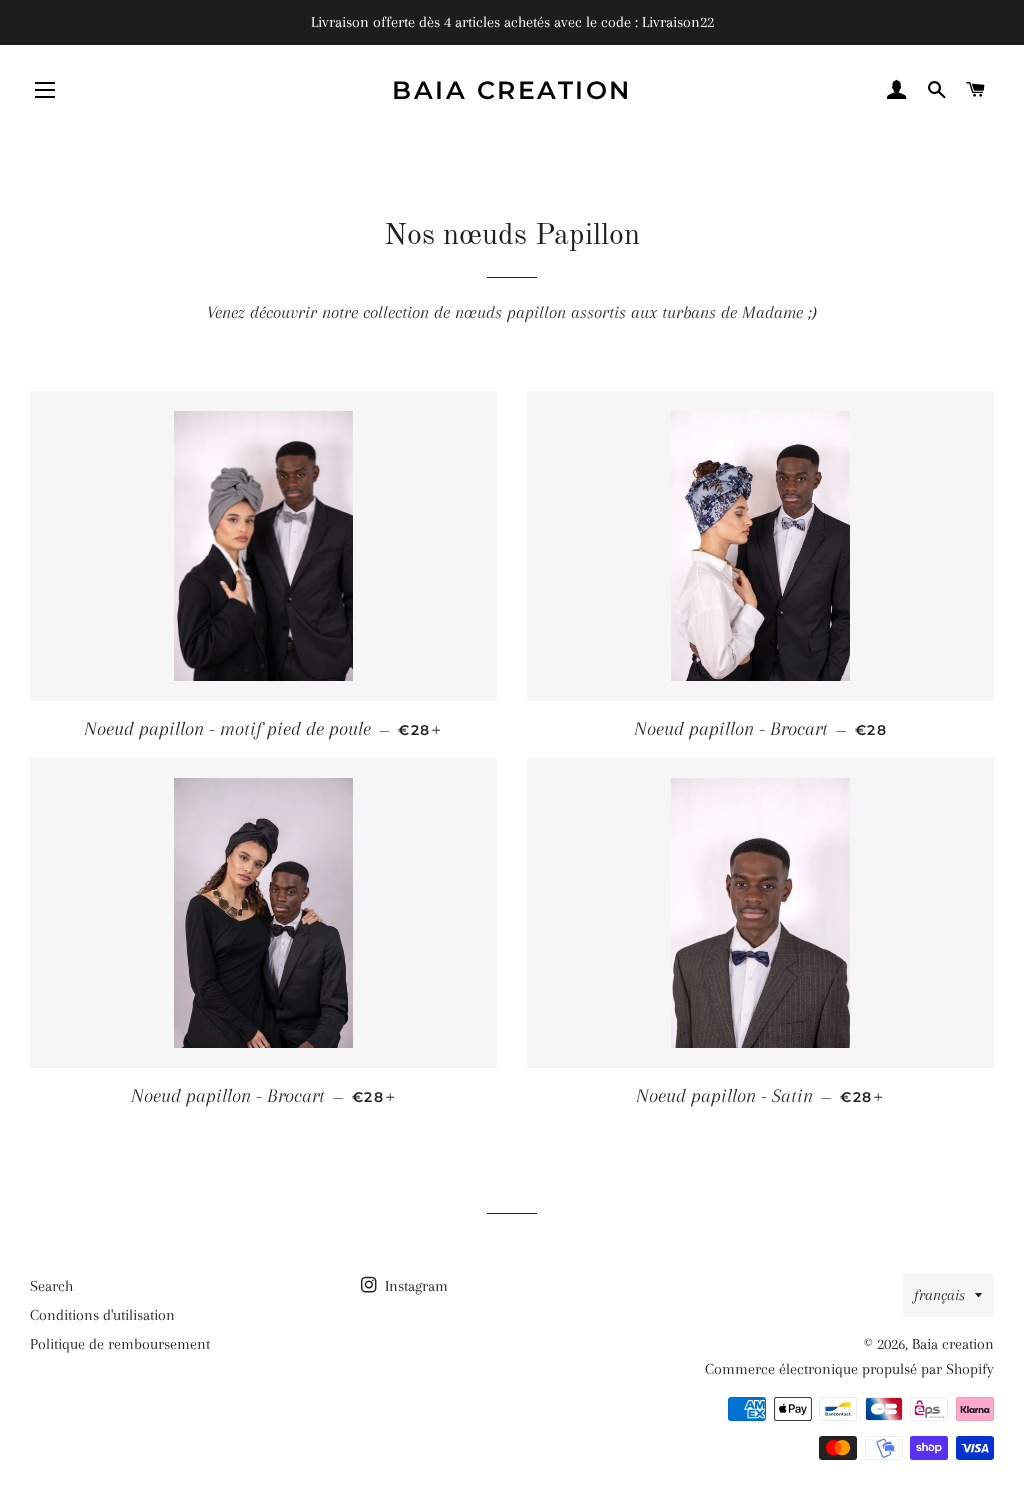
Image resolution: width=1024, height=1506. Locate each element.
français (939, 1295)
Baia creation (512, 90)
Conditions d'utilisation (102, 1315)
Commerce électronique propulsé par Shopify (849, 1369)
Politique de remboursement (120, 1344)
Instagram (414, 1286)
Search (51, 1286)
